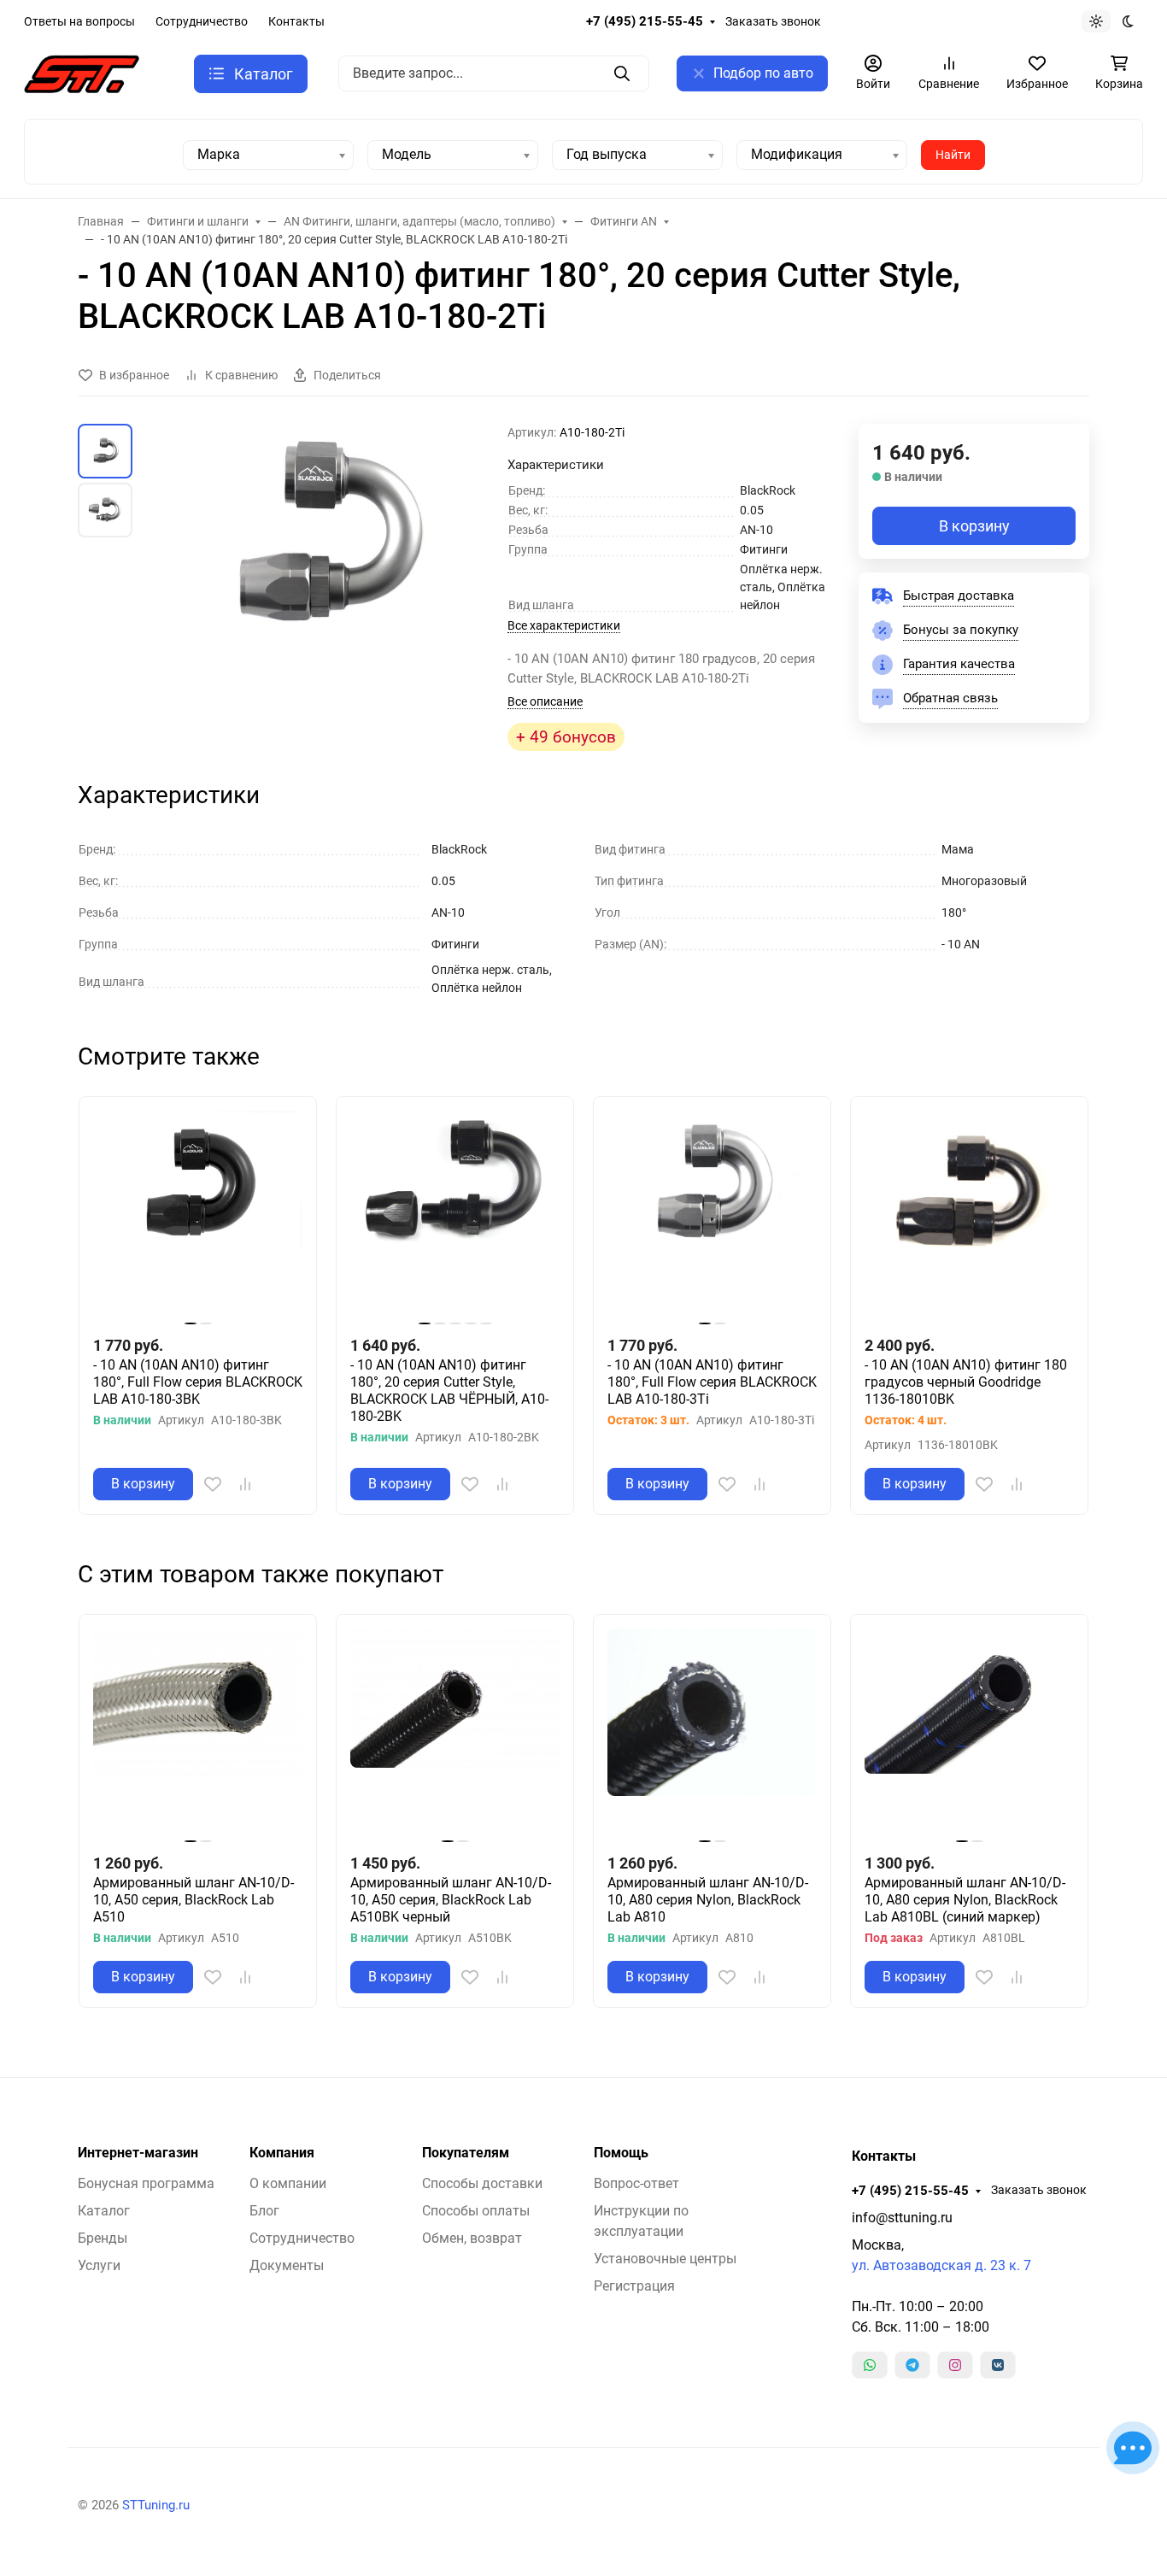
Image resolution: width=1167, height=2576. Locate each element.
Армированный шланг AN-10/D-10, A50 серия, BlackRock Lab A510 (194, 1900)
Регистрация (634, 2286)
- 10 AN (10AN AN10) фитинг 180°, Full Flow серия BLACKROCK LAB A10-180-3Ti (712, 1382)
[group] (323, 559)
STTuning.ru (156, 2505)
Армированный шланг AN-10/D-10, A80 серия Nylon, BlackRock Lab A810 (708, 1900)
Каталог (104, 2211)
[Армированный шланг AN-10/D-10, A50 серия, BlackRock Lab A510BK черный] (455, 1733)
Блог (264, 2211)
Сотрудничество (202, 21)
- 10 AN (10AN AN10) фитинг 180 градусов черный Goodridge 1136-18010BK (966, 1382)
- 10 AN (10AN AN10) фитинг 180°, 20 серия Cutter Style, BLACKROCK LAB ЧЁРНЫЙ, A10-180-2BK (449, 1391)
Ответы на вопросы (79, 21)
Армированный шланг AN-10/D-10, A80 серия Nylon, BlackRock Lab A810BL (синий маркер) (965, 1900)
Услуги (99, 2265)
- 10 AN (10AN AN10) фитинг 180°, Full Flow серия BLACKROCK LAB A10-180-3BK (198, 1382)
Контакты (296, 21)
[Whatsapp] (870, 2365)
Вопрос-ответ (636, 2183)
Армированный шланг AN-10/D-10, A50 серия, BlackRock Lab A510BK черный (451, 1900)
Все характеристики (564, 625)
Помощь (621, 2153)
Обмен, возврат (472, 2238)
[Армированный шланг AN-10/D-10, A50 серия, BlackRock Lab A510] (198, 1733)
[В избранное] (213, 1484)
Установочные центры (665, 2259)
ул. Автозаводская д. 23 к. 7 (941, 2265)
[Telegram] (912, 2365)
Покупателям (466, 2153)
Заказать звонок (773, 21)
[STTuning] (82, 73)
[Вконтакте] (998, 2365)
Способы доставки (482, 2183)
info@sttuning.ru (902, 2218)
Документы (287, 2265)
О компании (288, 2183)
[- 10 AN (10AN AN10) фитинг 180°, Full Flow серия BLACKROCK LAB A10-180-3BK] (198, 1215)
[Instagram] (955, 2365)
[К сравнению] (245, 1484)
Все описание (545, 701)
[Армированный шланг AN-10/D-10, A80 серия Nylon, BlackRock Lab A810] (712, 1733)
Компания (282, 2153)
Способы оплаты (476, 2211)
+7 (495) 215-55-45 (645, 21)
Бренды (103, 2238)
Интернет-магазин (138, 2153)
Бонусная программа (146, 2183)
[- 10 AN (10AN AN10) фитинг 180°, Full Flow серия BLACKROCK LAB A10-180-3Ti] (712, 1215)
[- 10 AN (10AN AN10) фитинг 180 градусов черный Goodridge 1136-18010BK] (969, 1215)
